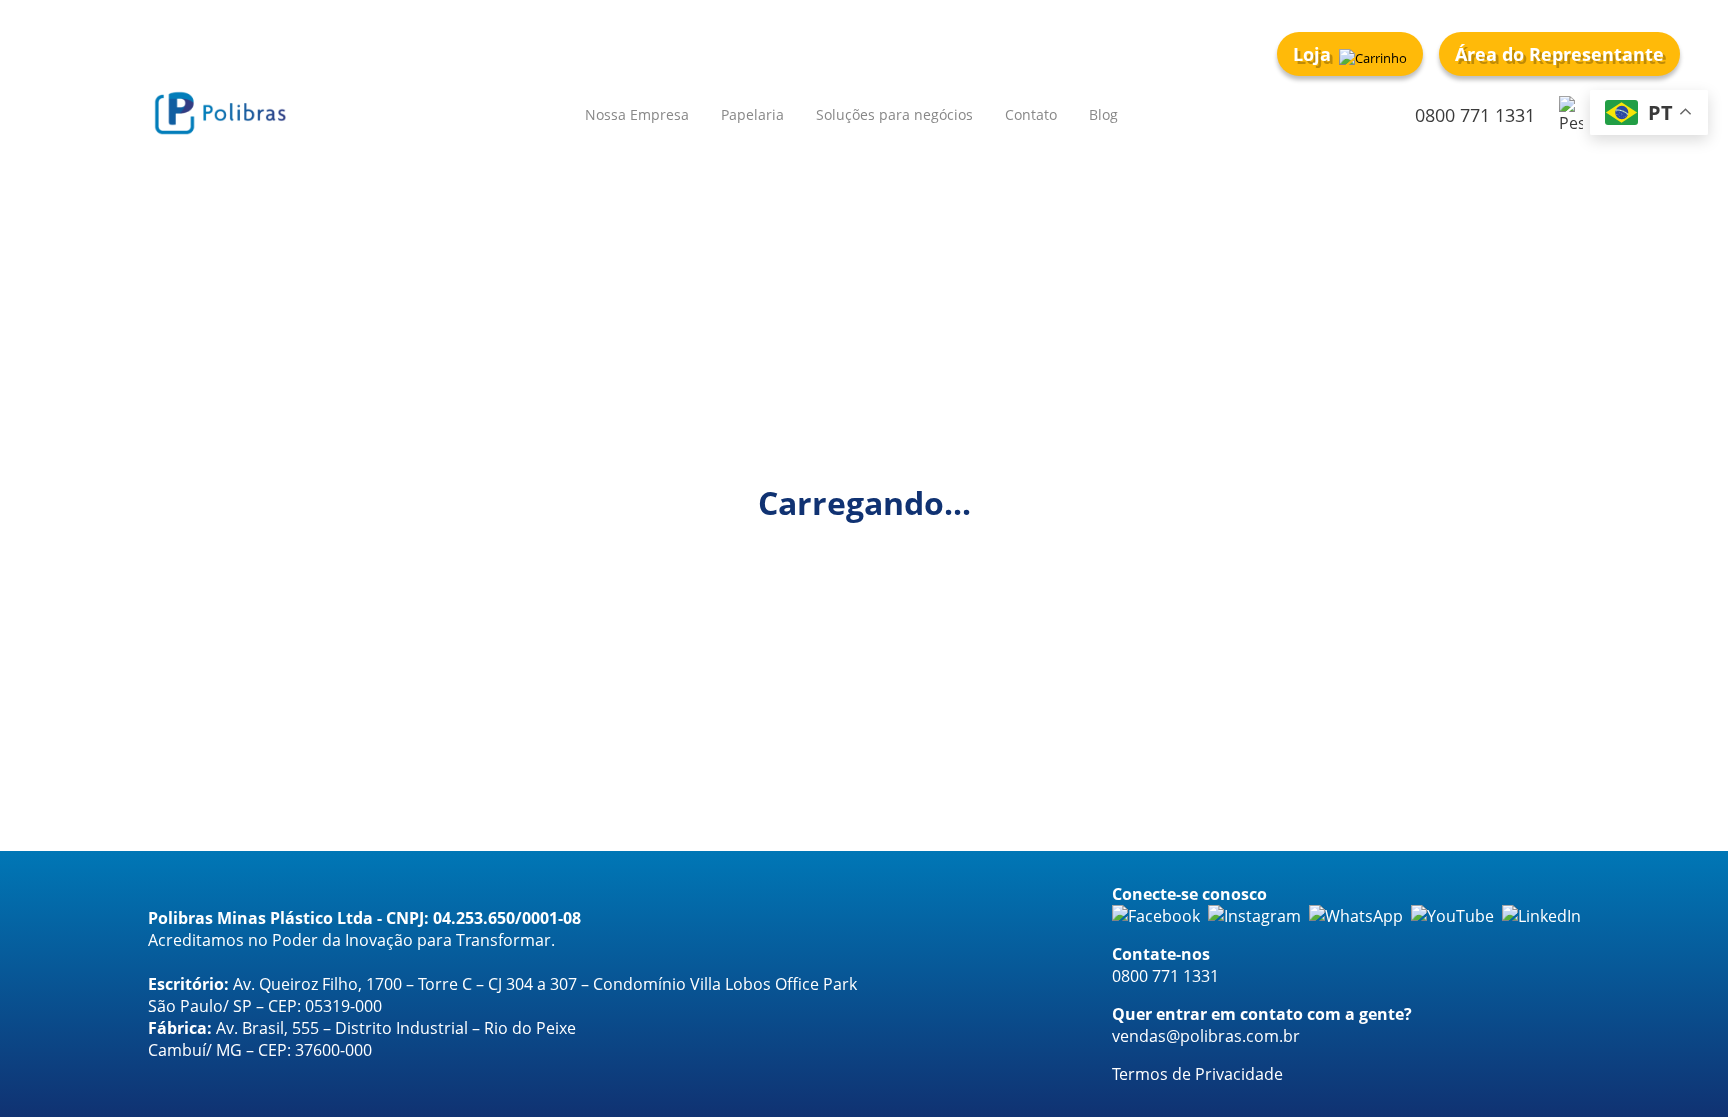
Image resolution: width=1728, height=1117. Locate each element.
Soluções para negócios (894, 114)
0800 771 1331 (1475, 115)
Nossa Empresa (637, 114)
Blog (1103, 114)
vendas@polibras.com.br (1206, 1036)
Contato (1031, 114)
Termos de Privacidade (1197, 1074)
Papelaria (752, 114)
